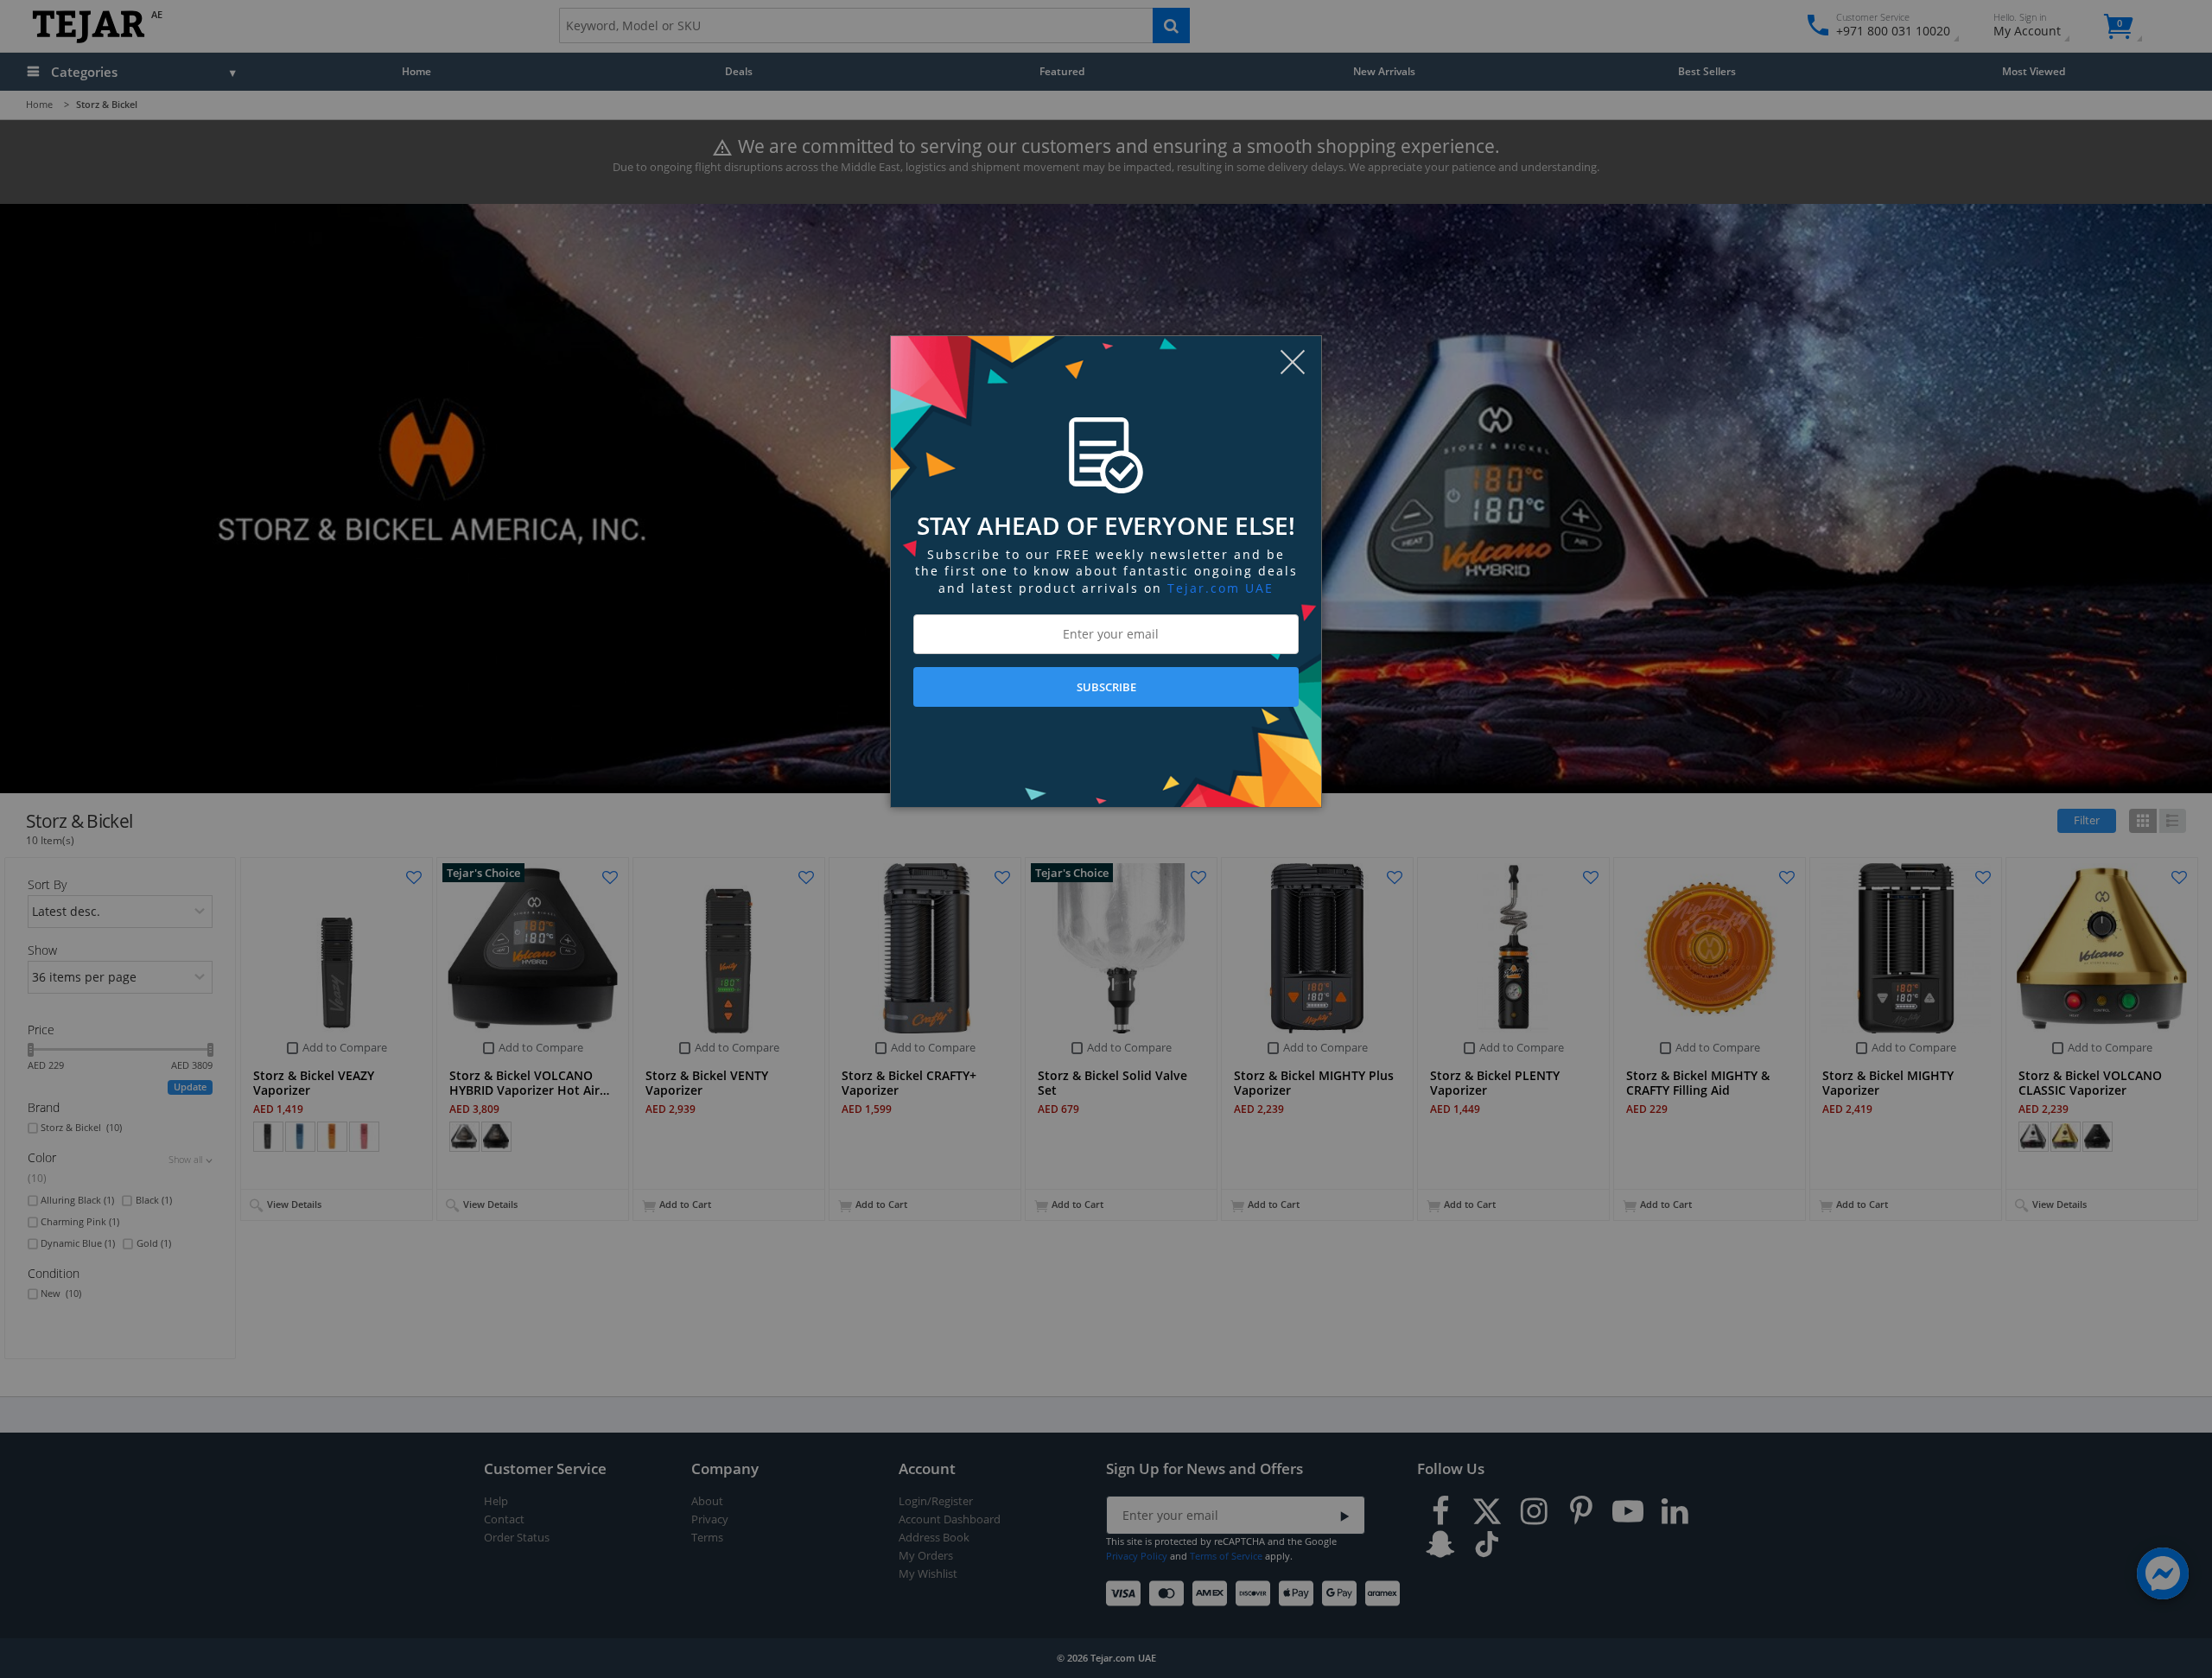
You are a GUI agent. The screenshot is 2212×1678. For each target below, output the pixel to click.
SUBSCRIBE (1106, 687)
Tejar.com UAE (1220, 588)
